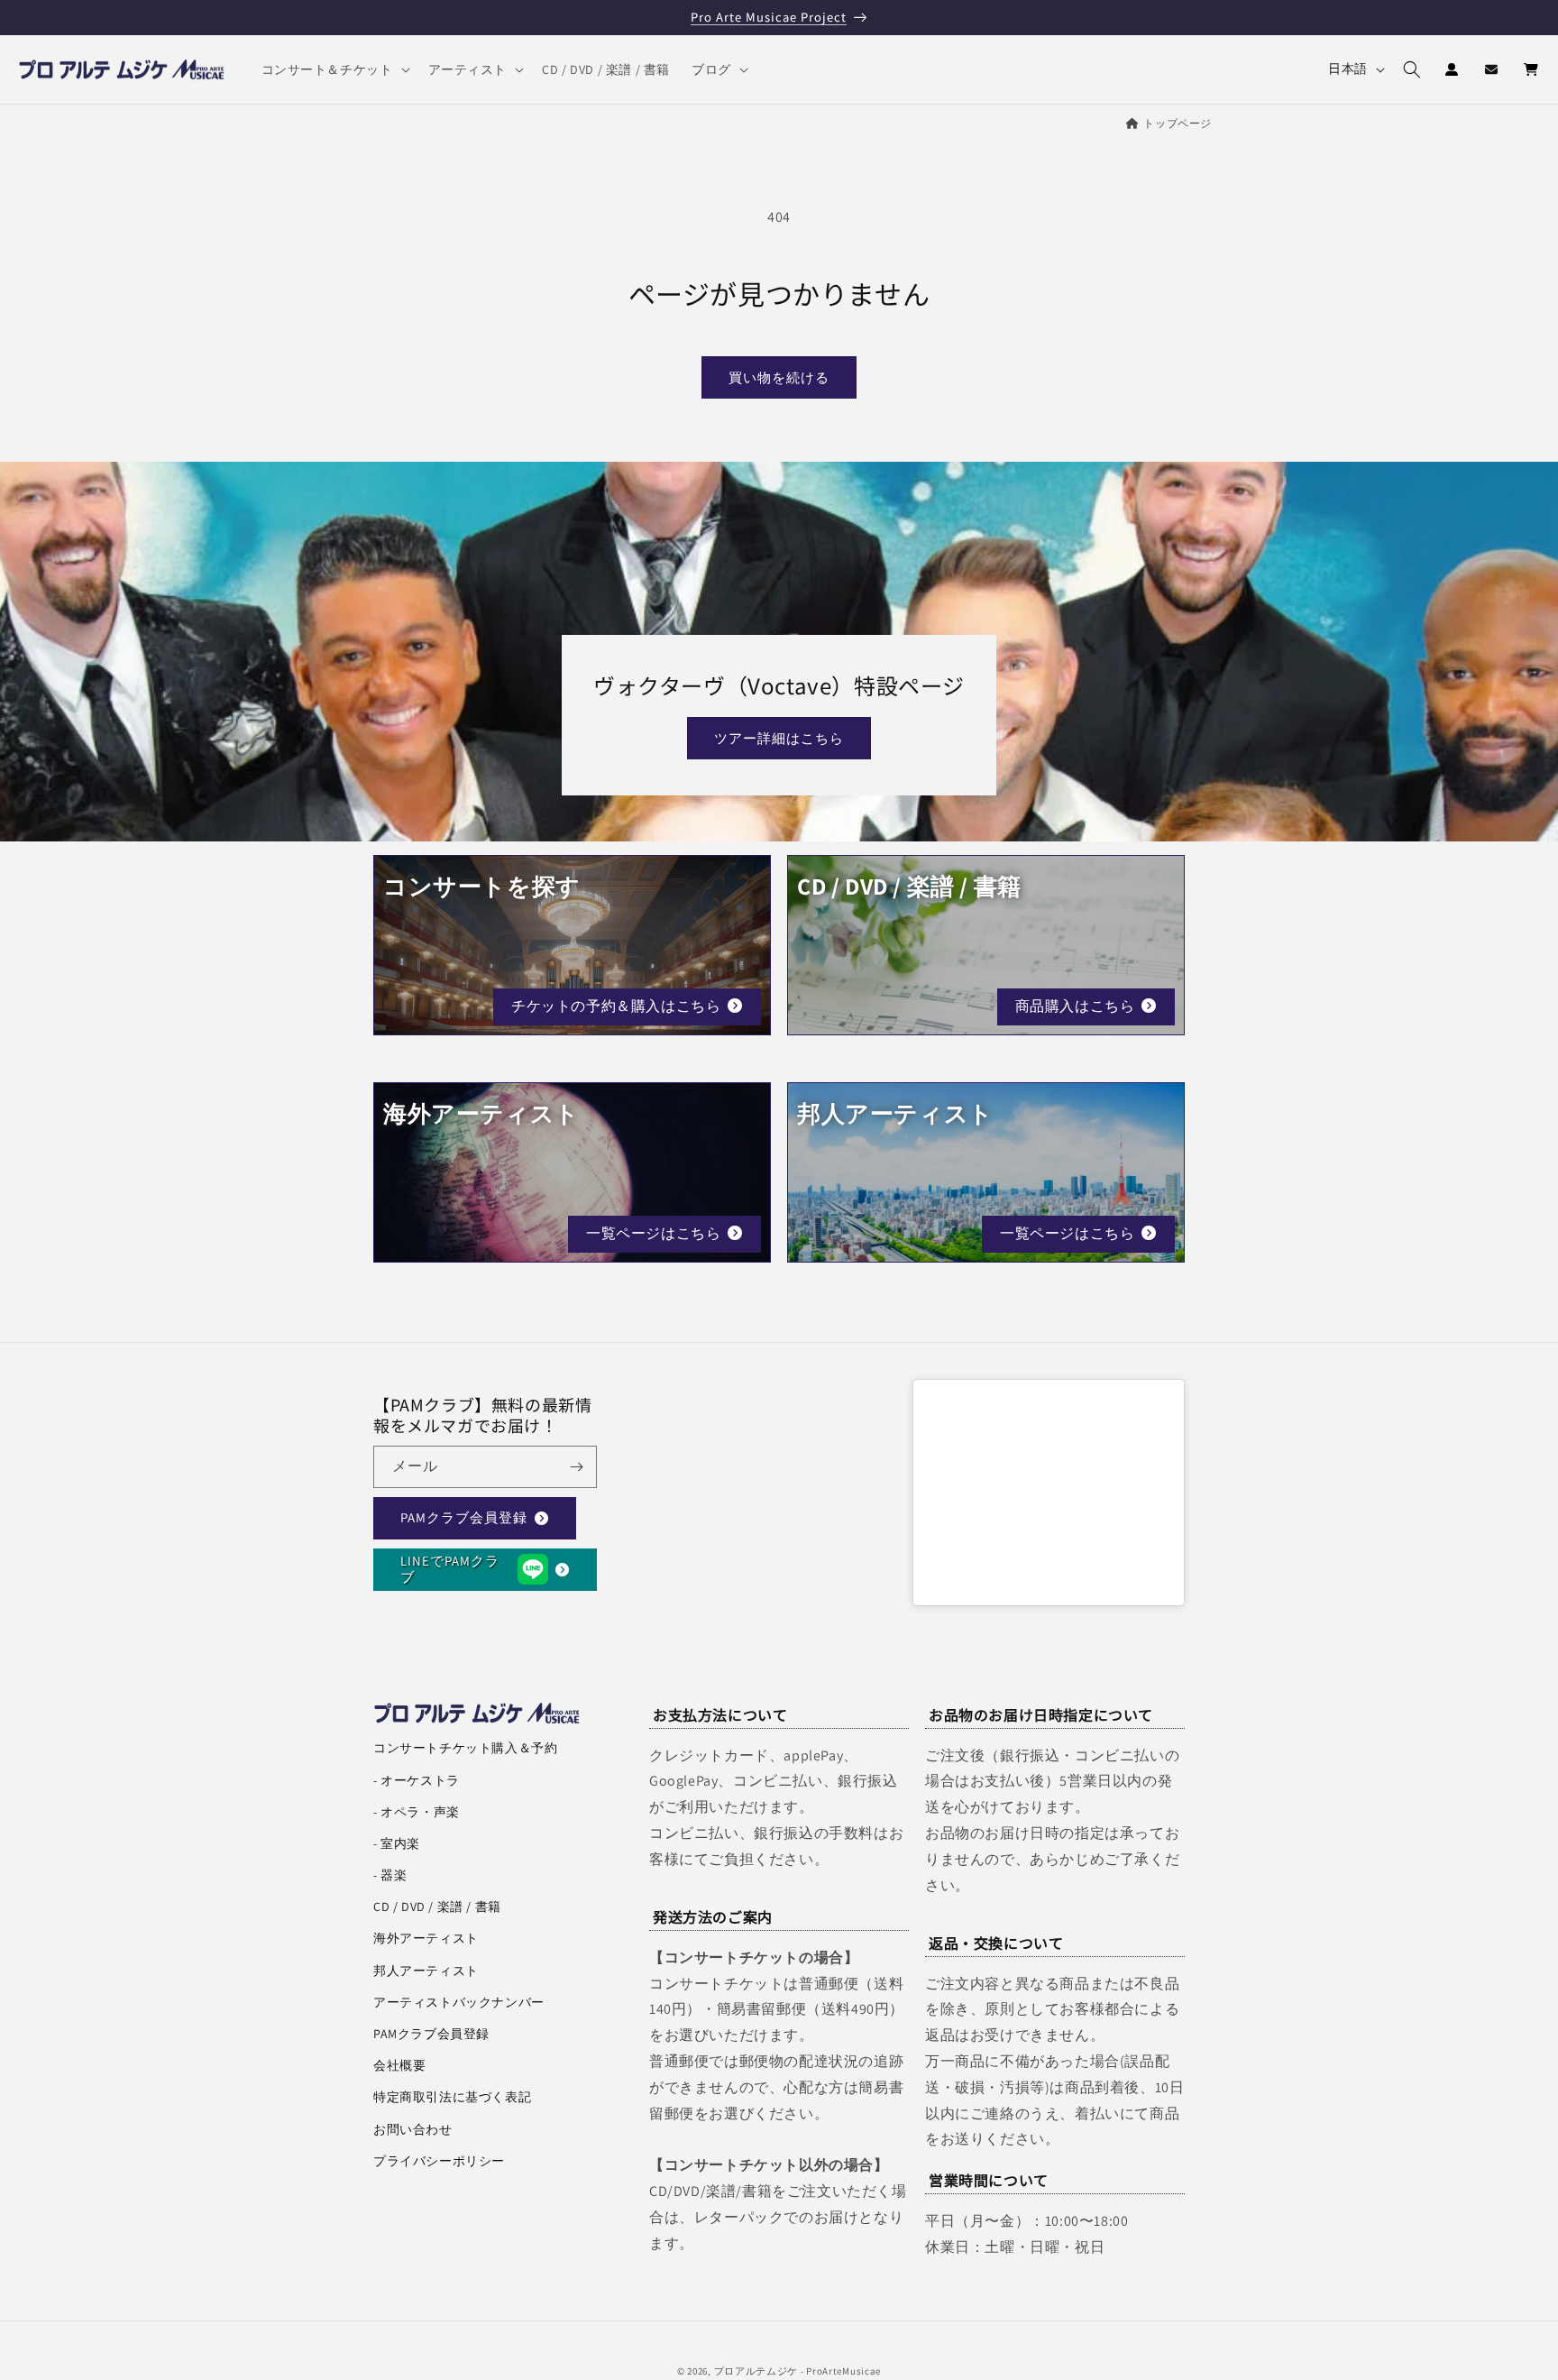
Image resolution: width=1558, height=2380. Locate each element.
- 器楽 (390, 1875)
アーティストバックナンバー (459, 2002)
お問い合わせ (413, 2129)
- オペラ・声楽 (417, 1812)
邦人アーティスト (426, 1971)
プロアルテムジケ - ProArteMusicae (798, 2371)
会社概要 (399, 2065)
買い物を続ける (779, 377)
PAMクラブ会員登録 (464, 1517)
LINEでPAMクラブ (450, 1569)
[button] (334, 69)
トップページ (1178, 123)
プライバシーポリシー (439, 2161)
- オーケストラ (417, 1780)
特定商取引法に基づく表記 (452, 2097)
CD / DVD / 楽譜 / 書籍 (437, 1907)
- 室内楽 (397, 1843)
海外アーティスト (426, 1938)
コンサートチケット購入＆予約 (465, 1748)
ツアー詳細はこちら (779, 738)
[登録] (576, 1467)
